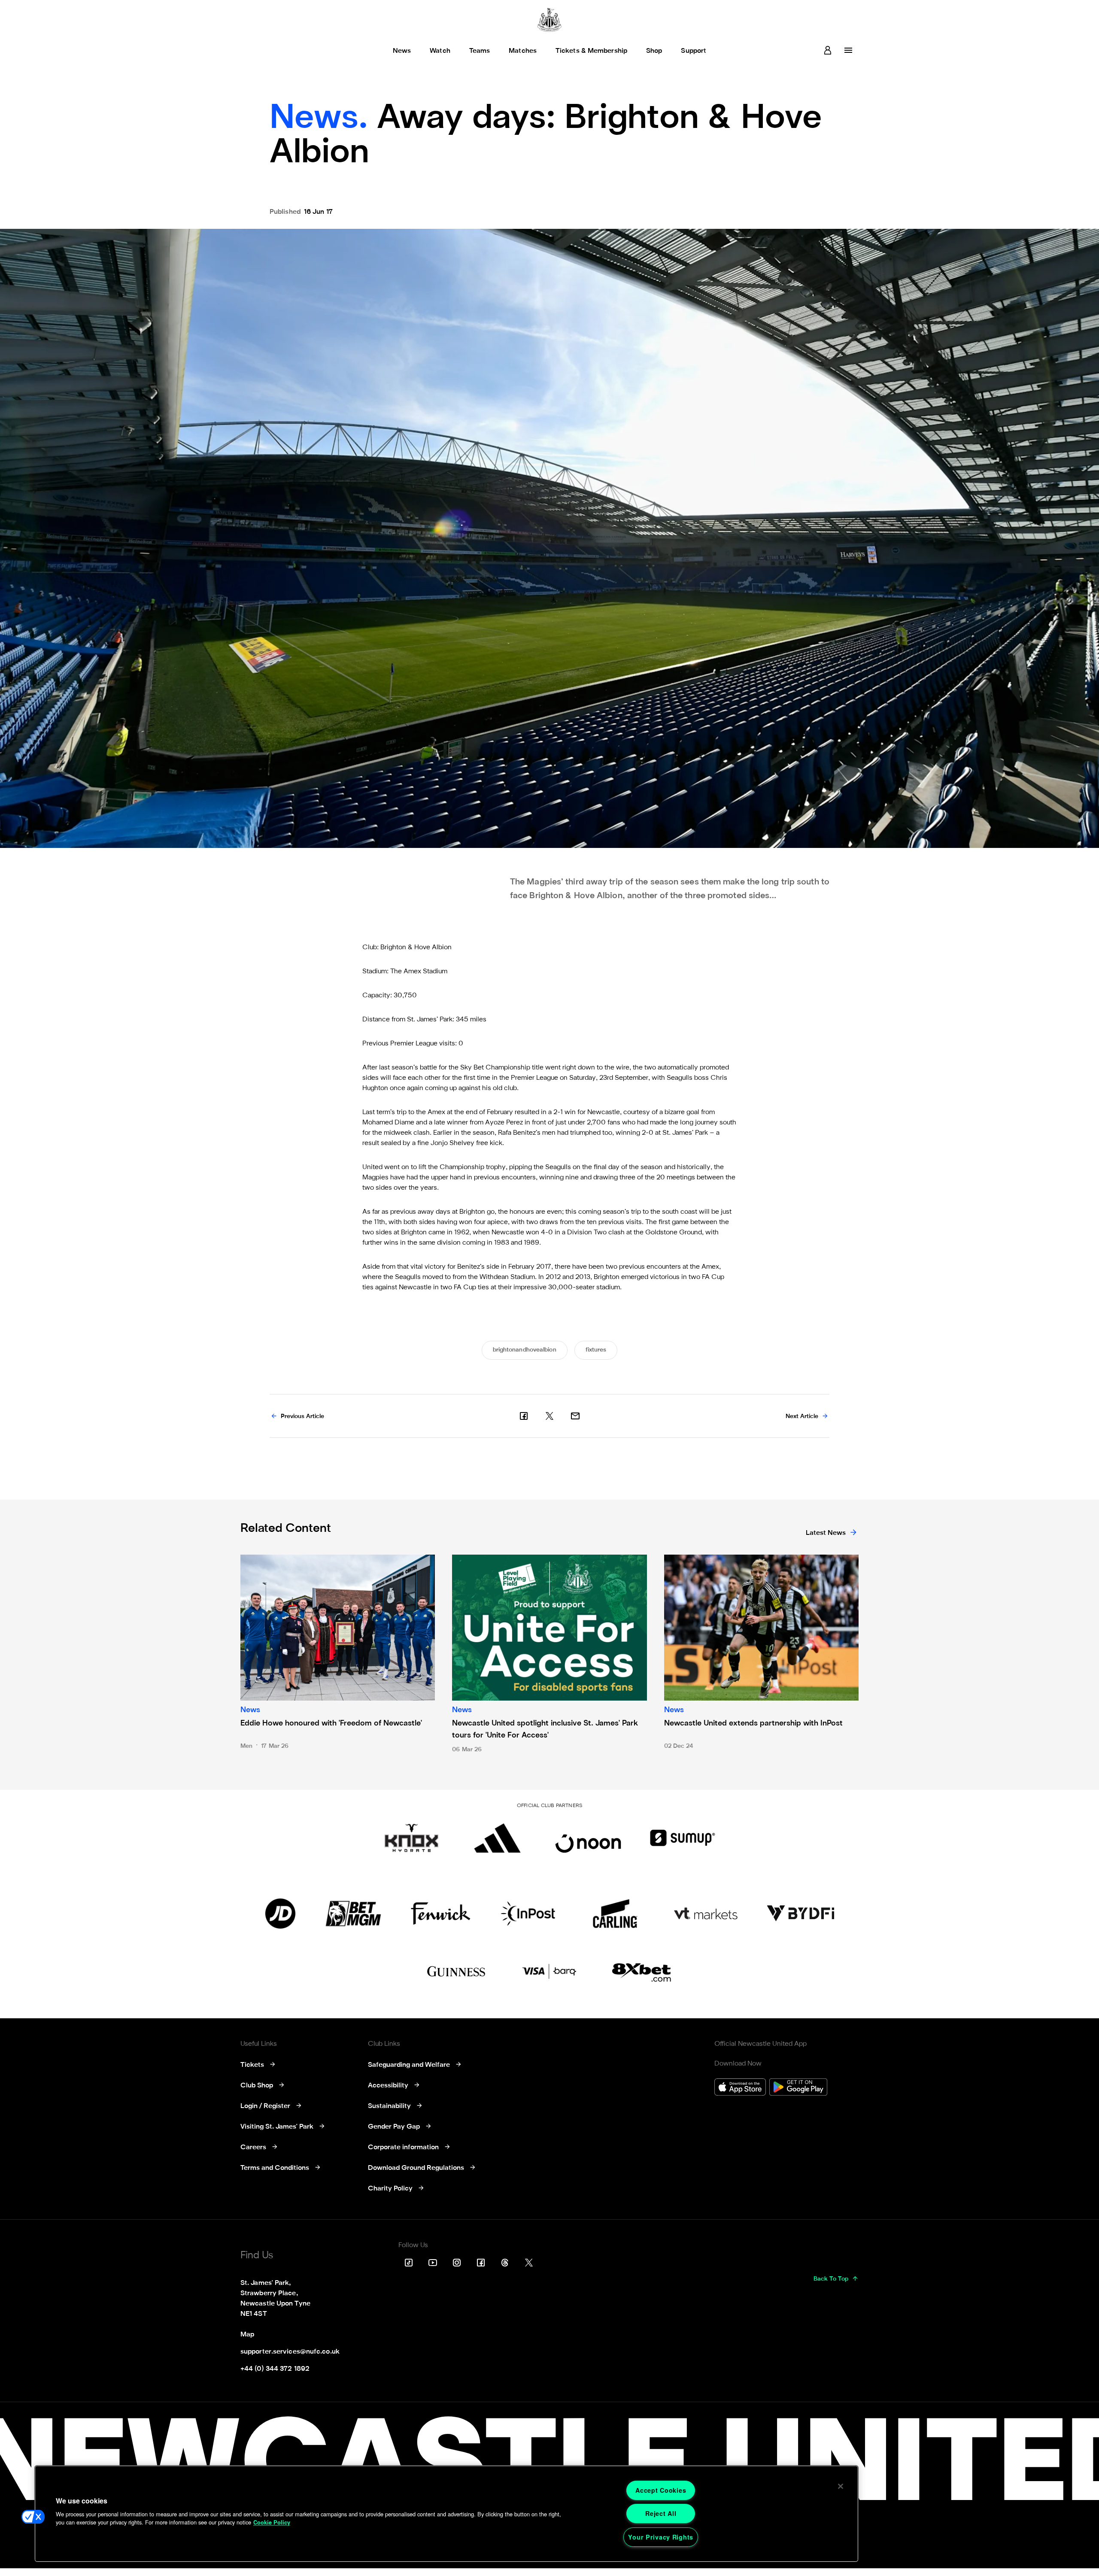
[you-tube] (433, 2263)
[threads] (505, 2263)
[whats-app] (575, 1416)
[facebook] (524, 1416)
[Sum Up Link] (683, 1838)
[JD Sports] (280, 1914)
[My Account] (828, 50)
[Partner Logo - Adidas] (497, 1838)
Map (247, 2335)
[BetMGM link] (353, 1914)
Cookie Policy (272, 2522)
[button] (33, 2517)
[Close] (841, 2486)
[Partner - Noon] (588, 1838)
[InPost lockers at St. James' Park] (528, 1914)
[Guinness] (457, 1972)
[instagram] (457, 2263)
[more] (848, 50)
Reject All (661, 2513)
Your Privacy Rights (661, 2537)
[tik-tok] (409, 2263)
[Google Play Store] (798, 2088)
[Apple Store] (740, 2088)
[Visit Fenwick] (441, 1914)
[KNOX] (411, 1838)
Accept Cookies (661, 2490)
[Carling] (615, 1914)
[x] (549, 1416)
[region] (446, 2514)
